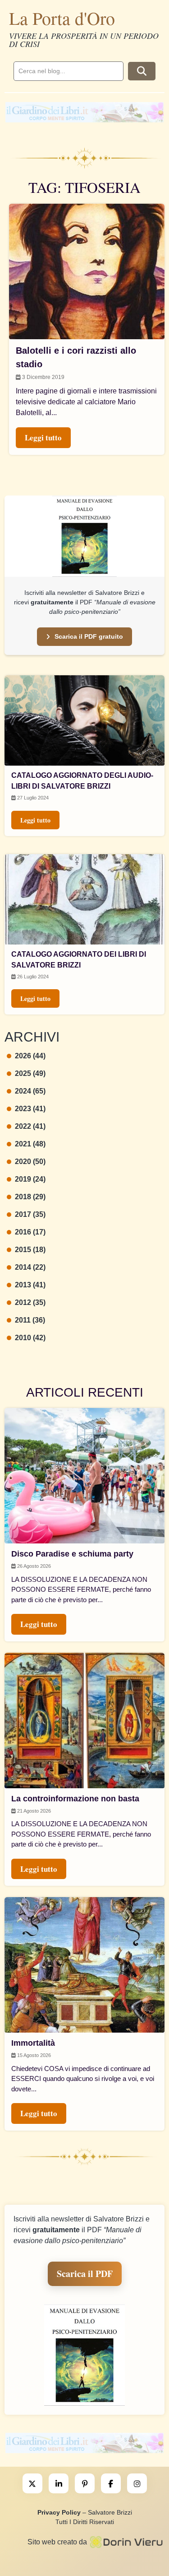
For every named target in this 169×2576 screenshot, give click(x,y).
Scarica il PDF (85, 2274)
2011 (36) (30, 1320)
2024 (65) (30, 1091)
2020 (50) (30, 1162)
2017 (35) (30, 1214)
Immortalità (33, 2043)
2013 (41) (30, 1285)
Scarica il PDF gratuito (89, 636)
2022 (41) (30, 1126)
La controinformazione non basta (75, 1799)
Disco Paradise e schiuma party (72, 1554)
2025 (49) (30, 1073)
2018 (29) (30, 1197)
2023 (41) (30, 1109)
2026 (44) (30, 1056)
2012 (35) (30, 1302)
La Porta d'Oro (62, 18)
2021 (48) (30, 1144)
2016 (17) (30, 1232)
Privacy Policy (59, 2512)
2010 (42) (30, 1338)
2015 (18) (30, 1250)
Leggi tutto (35, 820)
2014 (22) (30, 1267)
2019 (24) (30, 1179)
